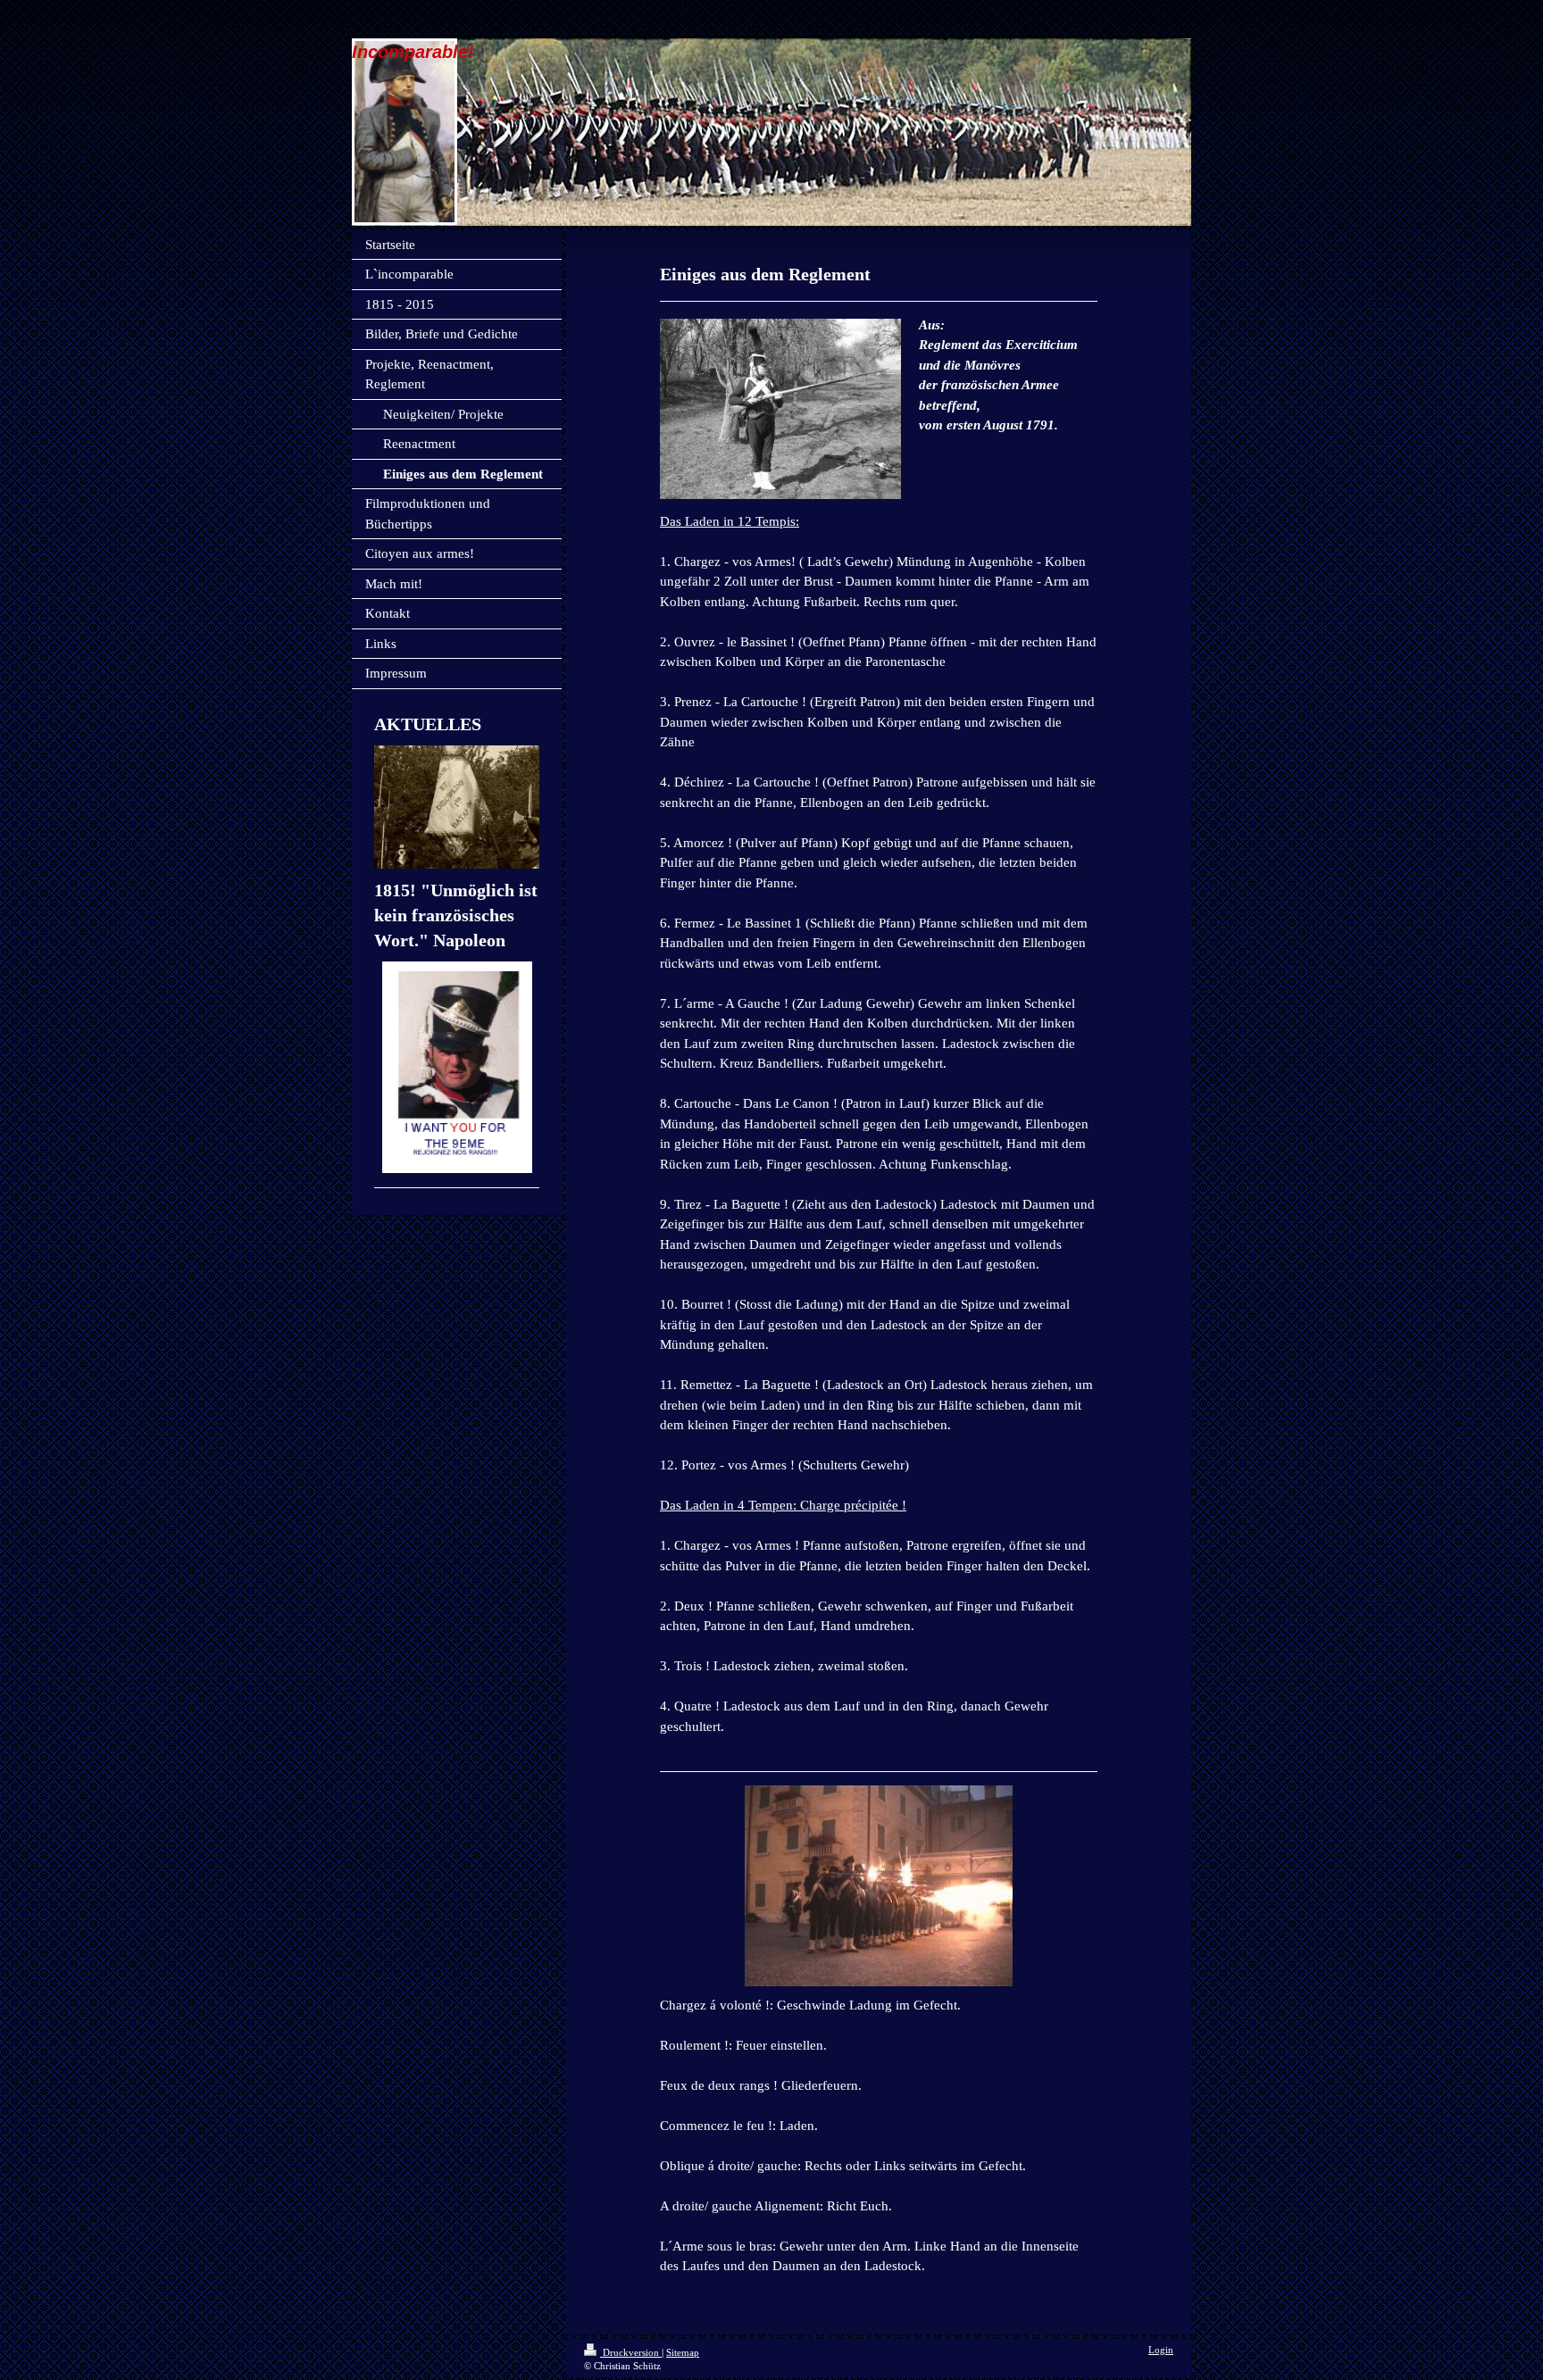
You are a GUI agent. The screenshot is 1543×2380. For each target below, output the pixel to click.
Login (1161, 2350)
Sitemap (683, 2352)
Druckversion (631, 2352)
